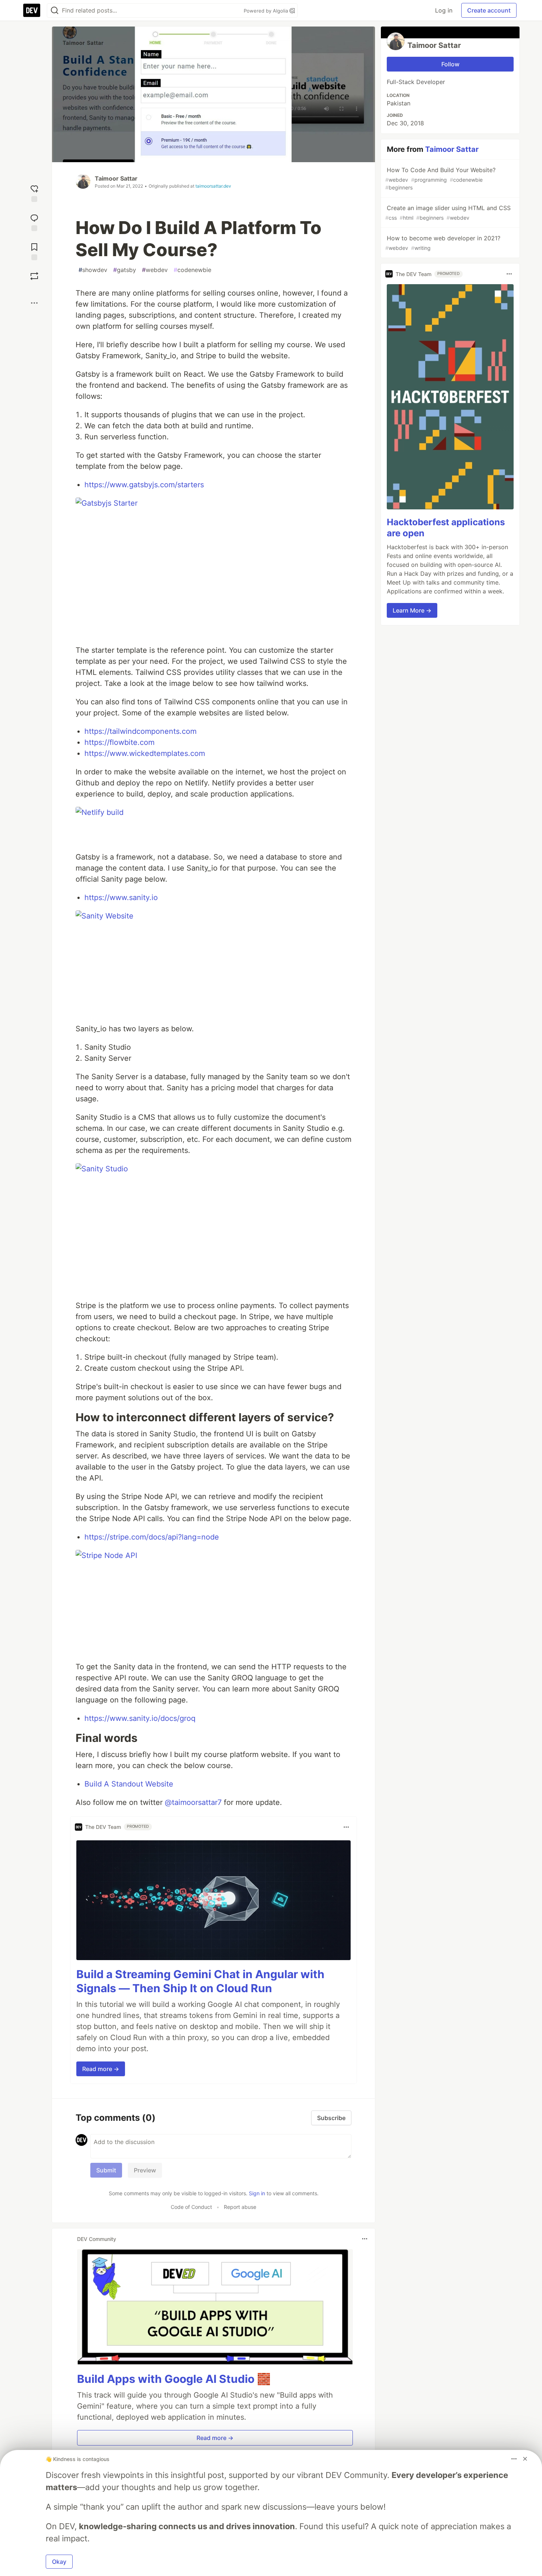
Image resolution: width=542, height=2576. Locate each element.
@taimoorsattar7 (193, 1802)
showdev (93, 270)
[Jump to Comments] (34, 222)
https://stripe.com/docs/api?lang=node (152, 1537)
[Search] (55, 11)
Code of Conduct (191, 2207)
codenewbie (192, 270)
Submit (106, 2170)
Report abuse (240, 2207)
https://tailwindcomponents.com (140, 731)
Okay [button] (59, 2562)
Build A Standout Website (129, 1784)
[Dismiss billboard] (525, 2459)
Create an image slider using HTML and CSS (448, 212)
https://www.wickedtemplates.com (145, 753)
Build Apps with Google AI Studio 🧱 (174, 2379)
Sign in (257, 2193)
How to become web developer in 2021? (443, 243)
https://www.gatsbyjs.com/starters (144, 485)
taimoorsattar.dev (213, 186)
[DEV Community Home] (32, 10)
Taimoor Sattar (116, 178)
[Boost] (34, 276)
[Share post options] (34, 303)
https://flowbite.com (119, 742)
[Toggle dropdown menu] (346, 1827)
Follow (450, 64)
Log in (444, 10)
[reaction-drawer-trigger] (34, 193)
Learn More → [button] (412, 610)
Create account (489, 10)
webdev (155, 270)
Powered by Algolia (267, 11)
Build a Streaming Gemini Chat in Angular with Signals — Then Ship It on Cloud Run (200, 1981)
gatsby (125, 270)
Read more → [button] (101, 2069)
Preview (145, 2170)
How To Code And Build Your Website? (440, 178)
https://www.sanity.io (121, 897)
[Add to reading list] (34, 251)
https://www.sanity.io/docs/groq (140, 1718)
